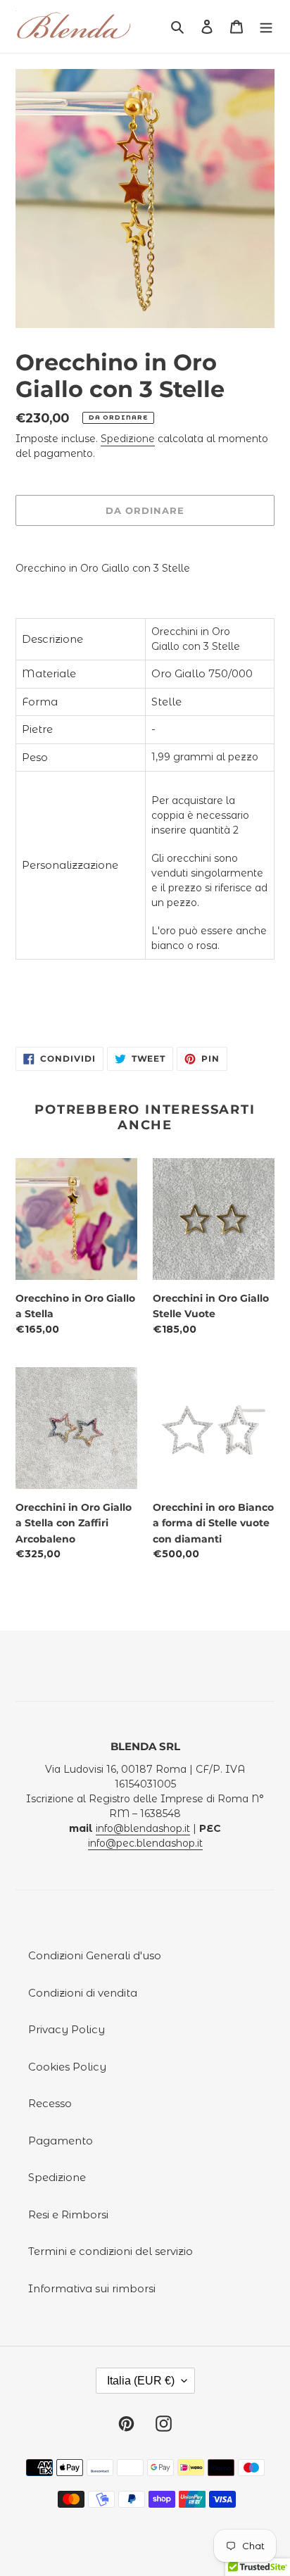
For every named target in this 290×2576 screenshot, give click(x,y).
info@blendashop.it (143, 1828)
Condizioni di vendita (83, 1993)
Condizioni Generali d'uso (95, 1955)
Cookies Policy (67, 2067)
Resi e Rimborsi (68, 2214)
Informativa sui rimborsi (92, 2288)
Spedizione (128, 439)
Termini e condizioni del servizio (111, 2251)
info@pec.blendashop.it (145, 1843)
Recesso (50, 2103)
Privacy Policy (67, 2029)
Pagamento (61, 2141)
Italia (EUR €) (141, 2381)
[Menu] (266, 26)
